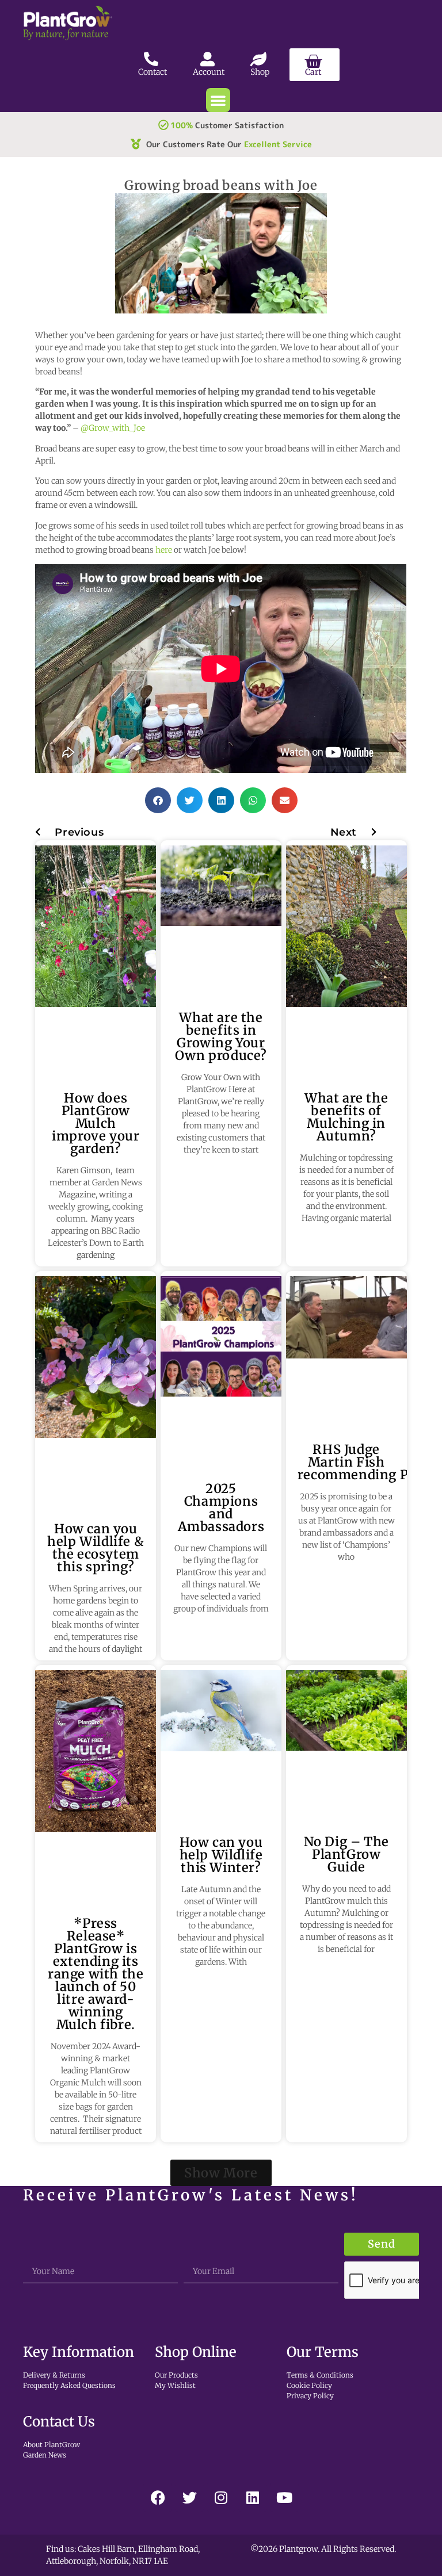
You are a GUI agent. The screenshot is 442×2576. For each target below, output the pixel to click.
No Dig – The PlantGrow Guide (346, 1854)
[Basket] (315, 65)
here (164, 550)
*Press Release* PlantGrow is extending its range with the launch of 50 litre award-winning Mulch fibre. (96, 1974)
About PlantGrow (52, 2445)
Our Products (176, 2375)
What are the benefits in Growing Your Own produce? (221, 1036)
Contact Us (59, 2422)
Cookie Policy (309, 2385)
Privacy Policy (310, 2396)
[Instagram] (221, 2497)
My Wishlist (175, 2385)
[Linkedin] (253, 2497)
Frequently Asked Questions (69, 2385)
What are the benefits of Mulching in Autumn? (346, 1117)
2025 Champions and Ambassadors (221, 1507)
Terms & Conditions (320, 2375)
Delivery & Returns (54, 2375)
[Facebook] (158, 2497)
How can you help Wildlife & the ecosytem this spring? (96, 1548)
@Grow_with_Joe (113, 428)
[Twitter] (189, 2497)
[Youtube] (284, 2497)
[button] (218, 100)
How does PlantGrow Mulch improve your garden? (96, 1123)
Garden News (45, 2455)
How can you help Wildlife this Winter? (221, 1855)
